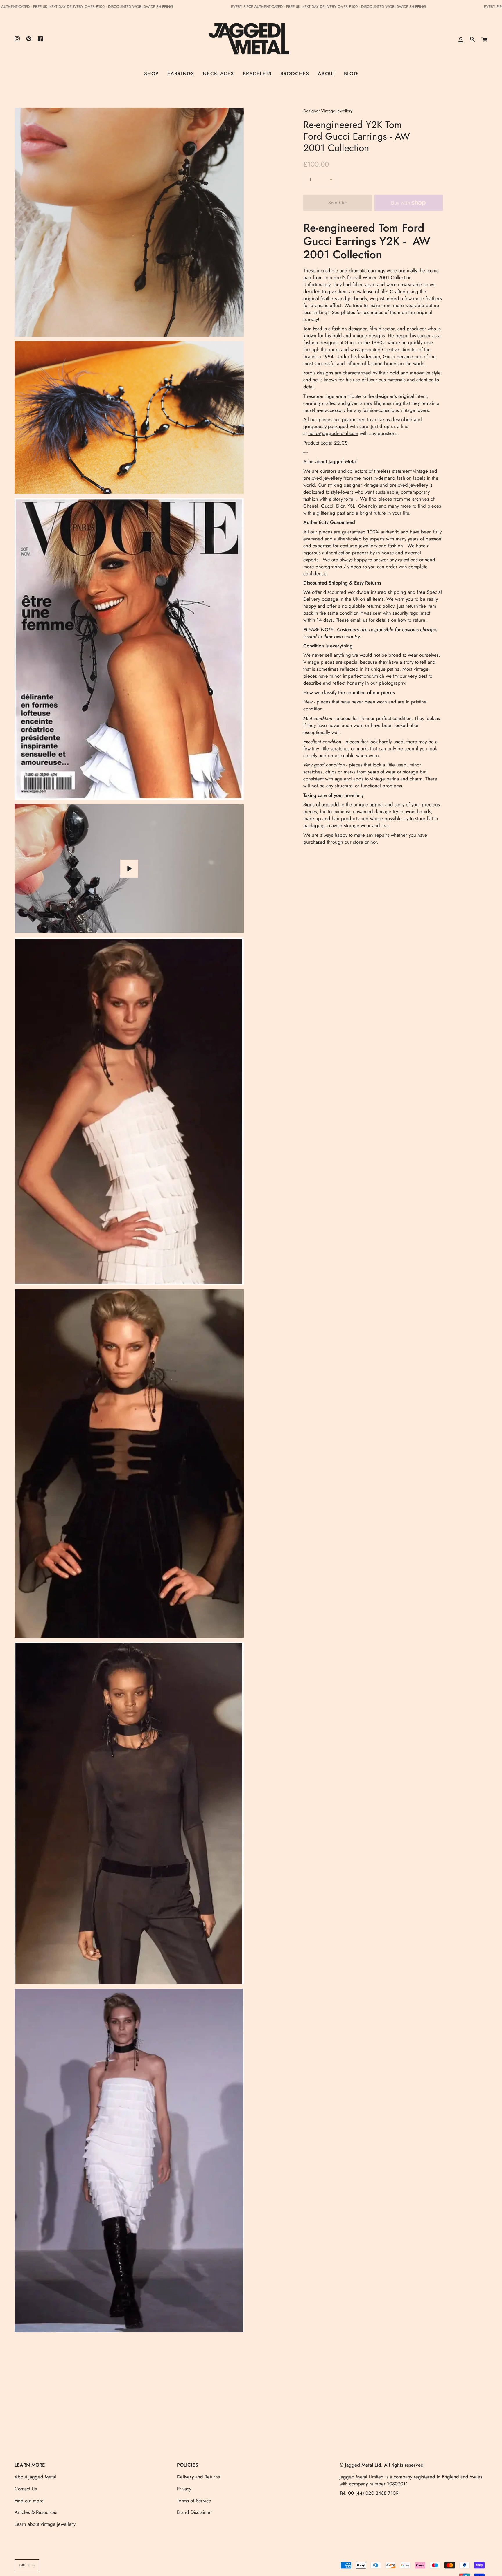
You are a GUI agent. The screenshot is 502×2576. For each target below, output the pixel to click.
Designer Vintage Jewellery (328, 111)
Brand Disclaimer (194, 2512)
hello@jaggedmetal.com (333, 433)
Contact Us (26, 2489)
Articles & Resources (36, 2512)
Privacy (184, 2489)
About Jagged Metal (35, 2477)
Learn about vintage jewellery (45, 2524)
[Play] (129, 869)
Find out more (29, 2501)
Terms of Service (194, 2501)
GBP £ (25, 2565)
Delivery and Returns (198, 2477)
